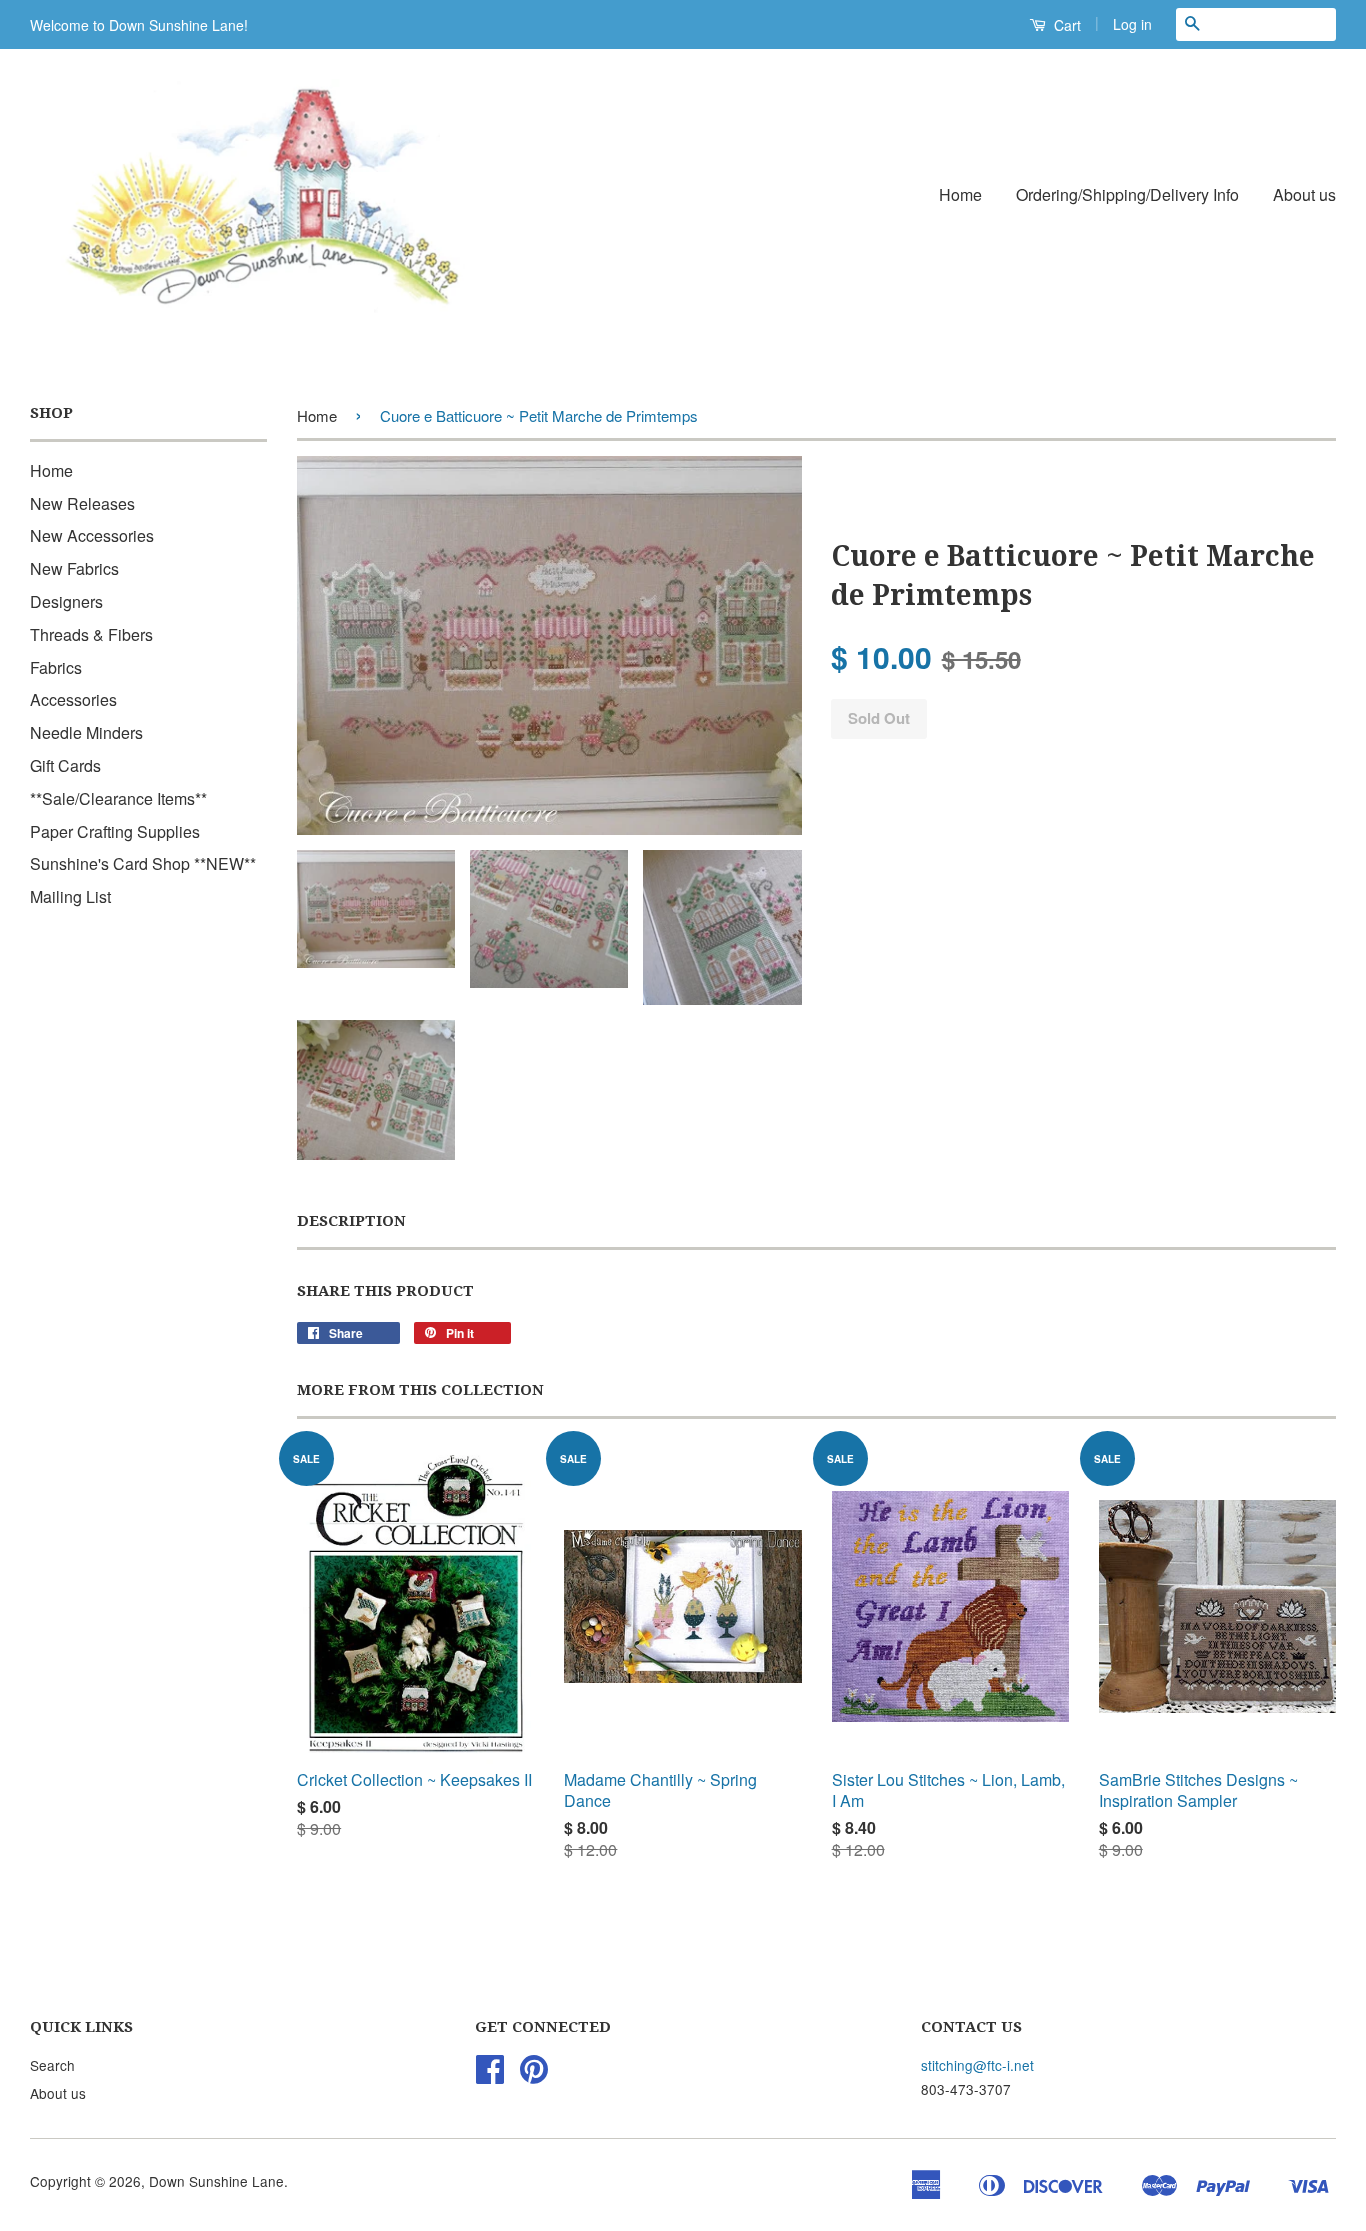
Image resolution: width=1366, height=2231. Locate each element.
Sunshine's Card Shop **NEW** (143, 863)
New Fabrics (74, 568)
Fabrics (56, 667)
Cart (1065, 25)
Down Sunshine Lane (216, 2181)
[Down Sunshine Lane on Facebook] (490, 2075)
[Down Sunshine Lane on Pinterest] (534, 2075)
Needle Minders (86, 732)
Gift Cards (65, 765)
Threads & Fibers (91, 634)
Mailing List (70, 896)
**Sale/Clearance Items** (118, 798)
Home (960, 194)
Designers (66, 601)
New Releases (82, 503)
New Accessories (92, 535)
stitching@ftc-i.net (977, 2065)
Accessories (73, 699)
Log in (1132, 24)
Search (52, 2065)
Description (351, 1221)
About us (1304, 194)
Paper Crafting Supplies (115, 831)
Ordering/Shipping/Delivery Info (1127, 194)
